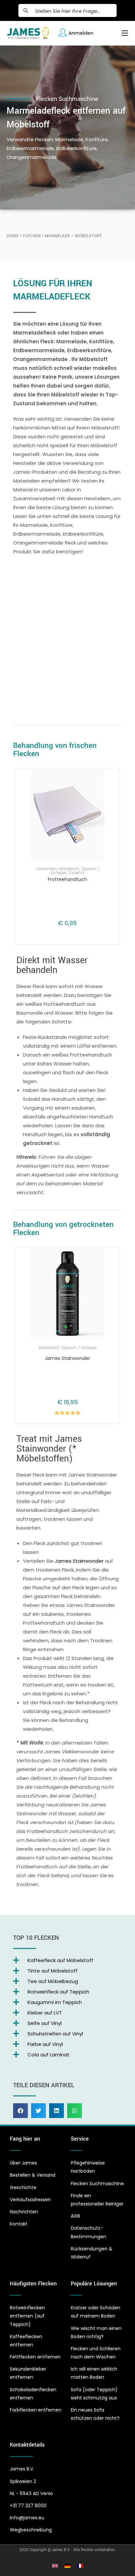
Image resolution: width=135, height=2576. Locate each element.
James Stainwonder (67, 1358)
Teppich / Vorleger (79, 1348)
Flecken (32, 236)
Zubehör (77, 873)
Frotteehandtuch (67, 879)
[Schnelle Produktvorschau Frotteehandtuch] (110, 780)
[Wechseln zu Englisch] (55, 2566)
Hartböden (46, 869)
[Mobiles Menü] (122, 33)
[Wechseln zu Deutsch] (67, 2566)
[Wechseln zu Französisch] (80, 2566)
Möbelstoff (69, 869)
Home (13, 236)
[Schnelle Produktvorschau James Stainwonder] (110, 1259)
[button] (20, 2111)
